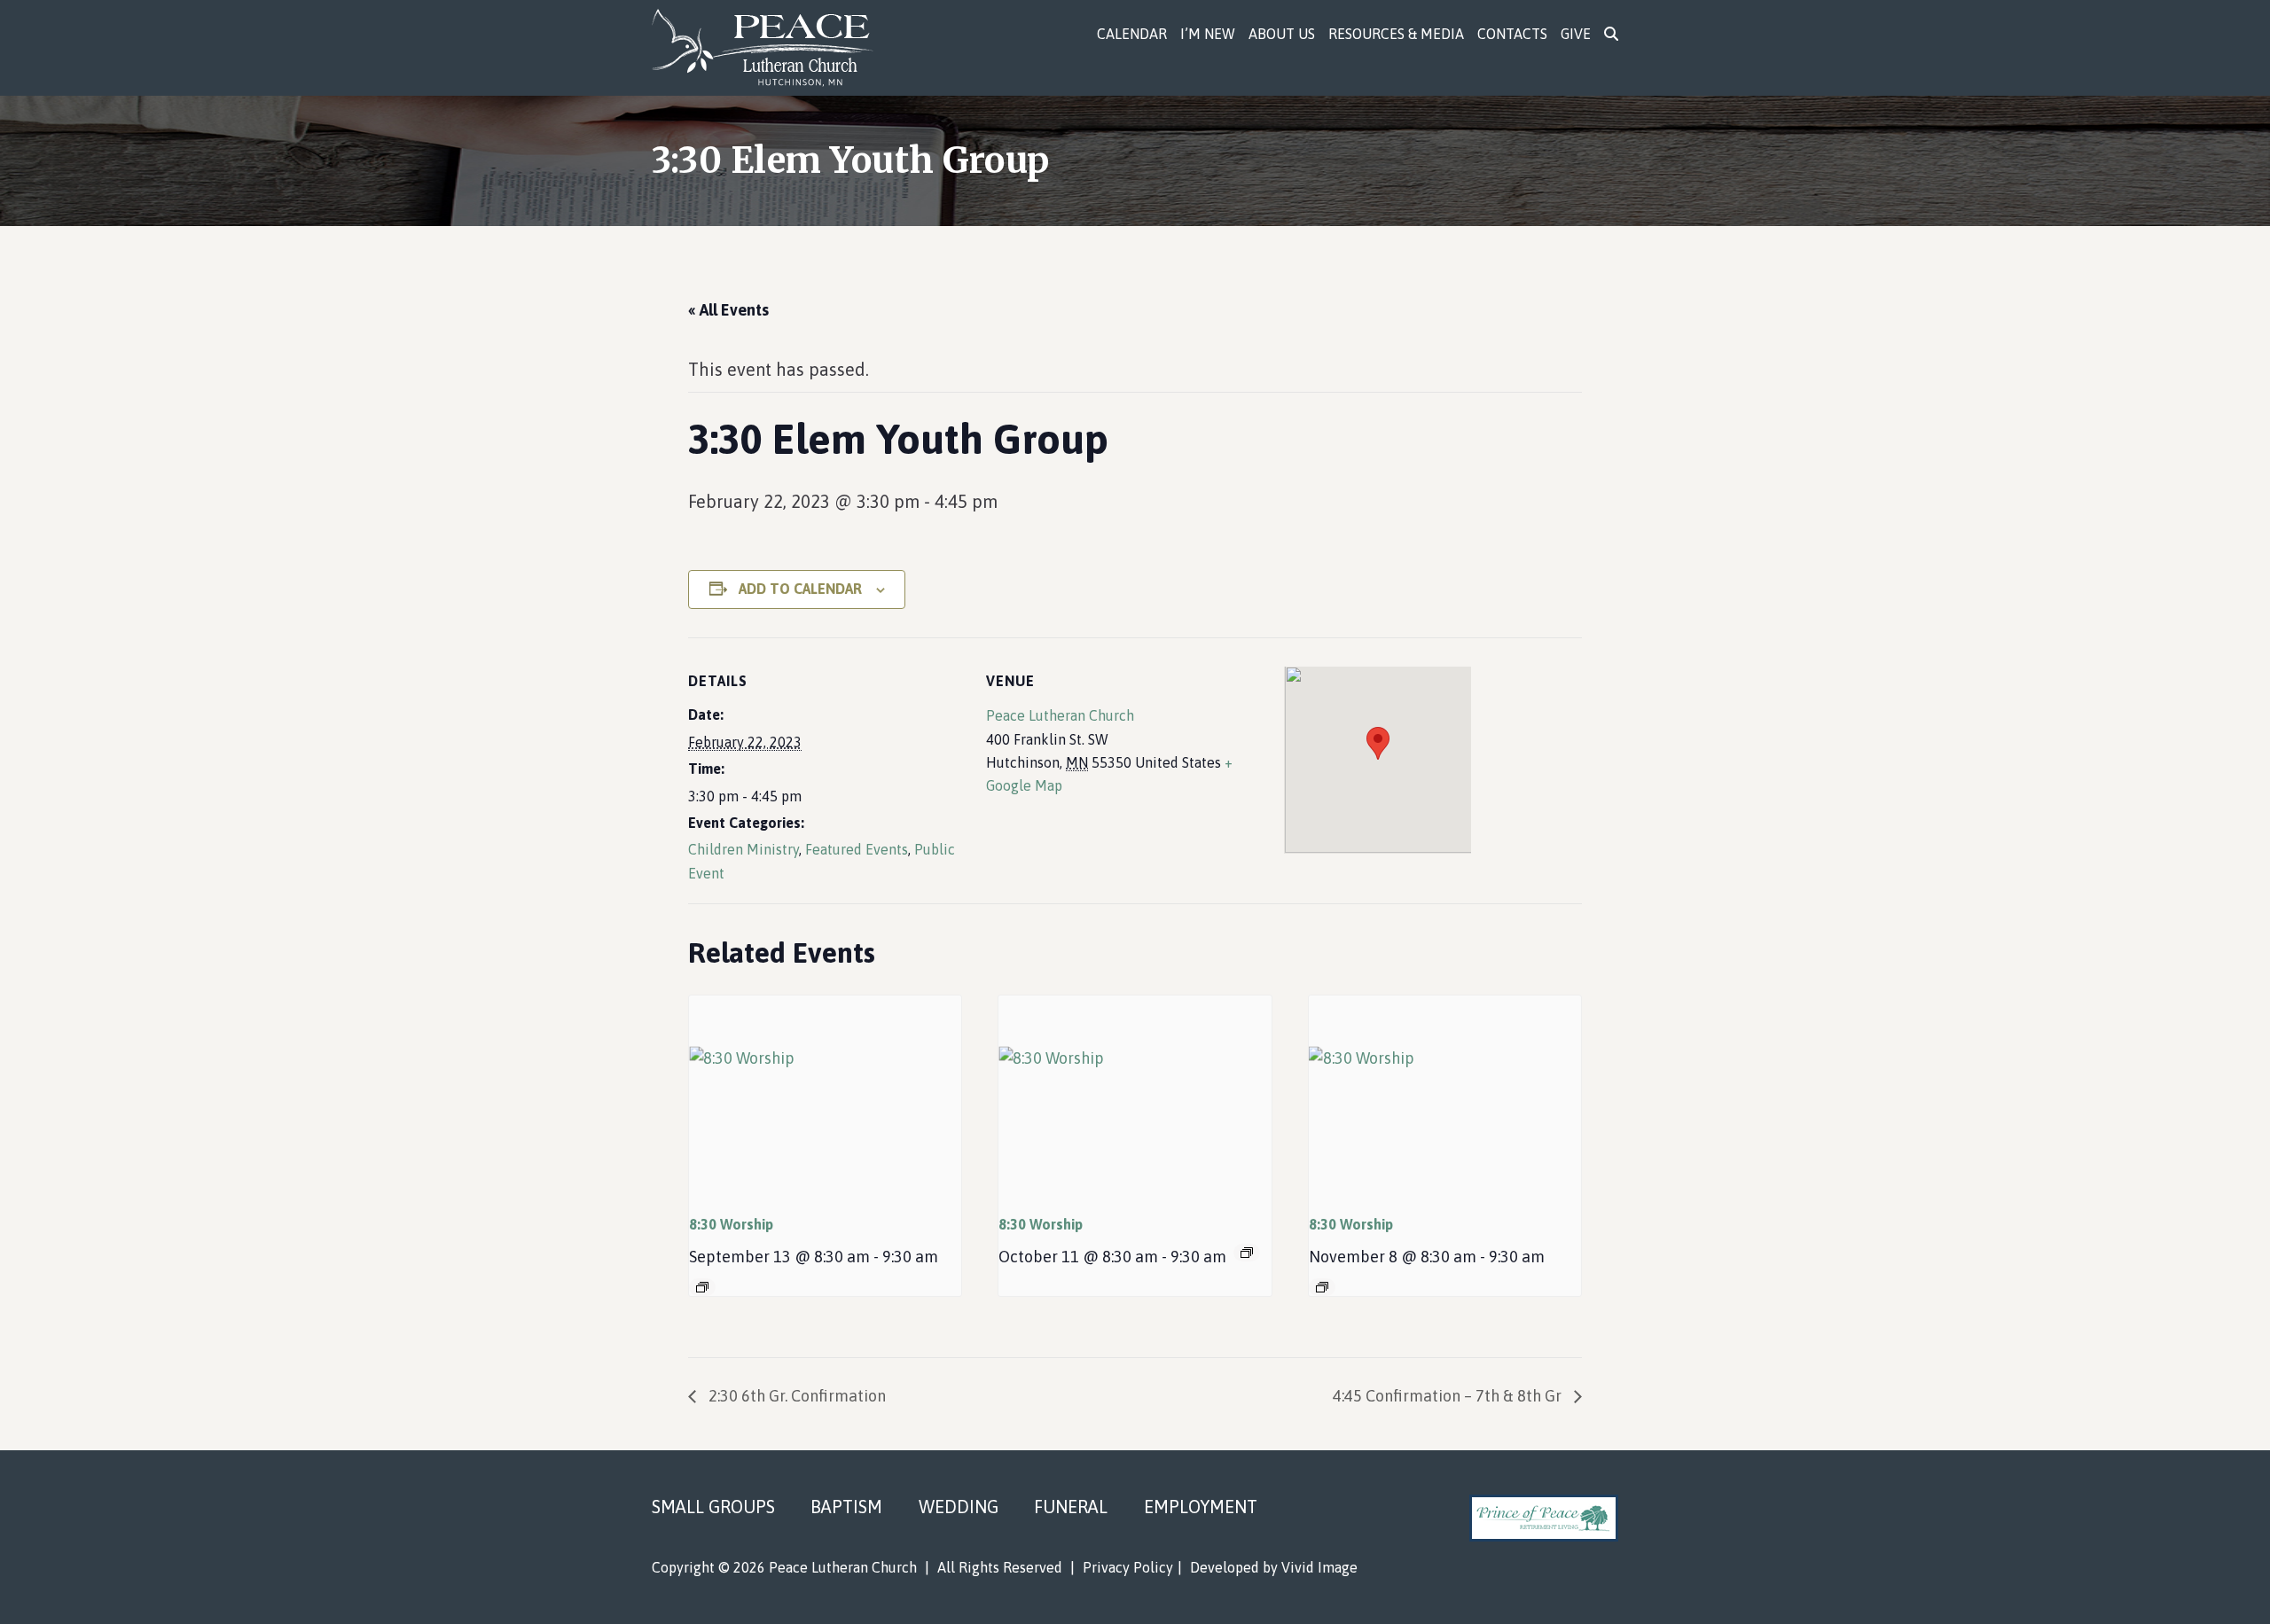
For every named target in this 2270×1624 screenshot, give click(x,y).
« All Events (728, 310)
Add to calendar (800, 589)
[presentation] (825, 1097)
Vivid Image (1319, 1567)
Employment (1201, 1507)
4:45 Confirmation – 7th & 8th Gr (1449, 1396)
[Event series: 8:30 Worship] (702, 1287)
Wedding (959, 1507)
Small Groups (713, 1507)
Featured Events (857, 849)
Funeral (1071, 1507)
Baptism (846, 1507)
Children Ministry (744, 849)
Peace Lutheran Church (773, 48)
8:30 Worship (731, 1224)
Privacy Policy (1128, 1567)
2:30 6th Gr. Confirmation (795, 1396)
